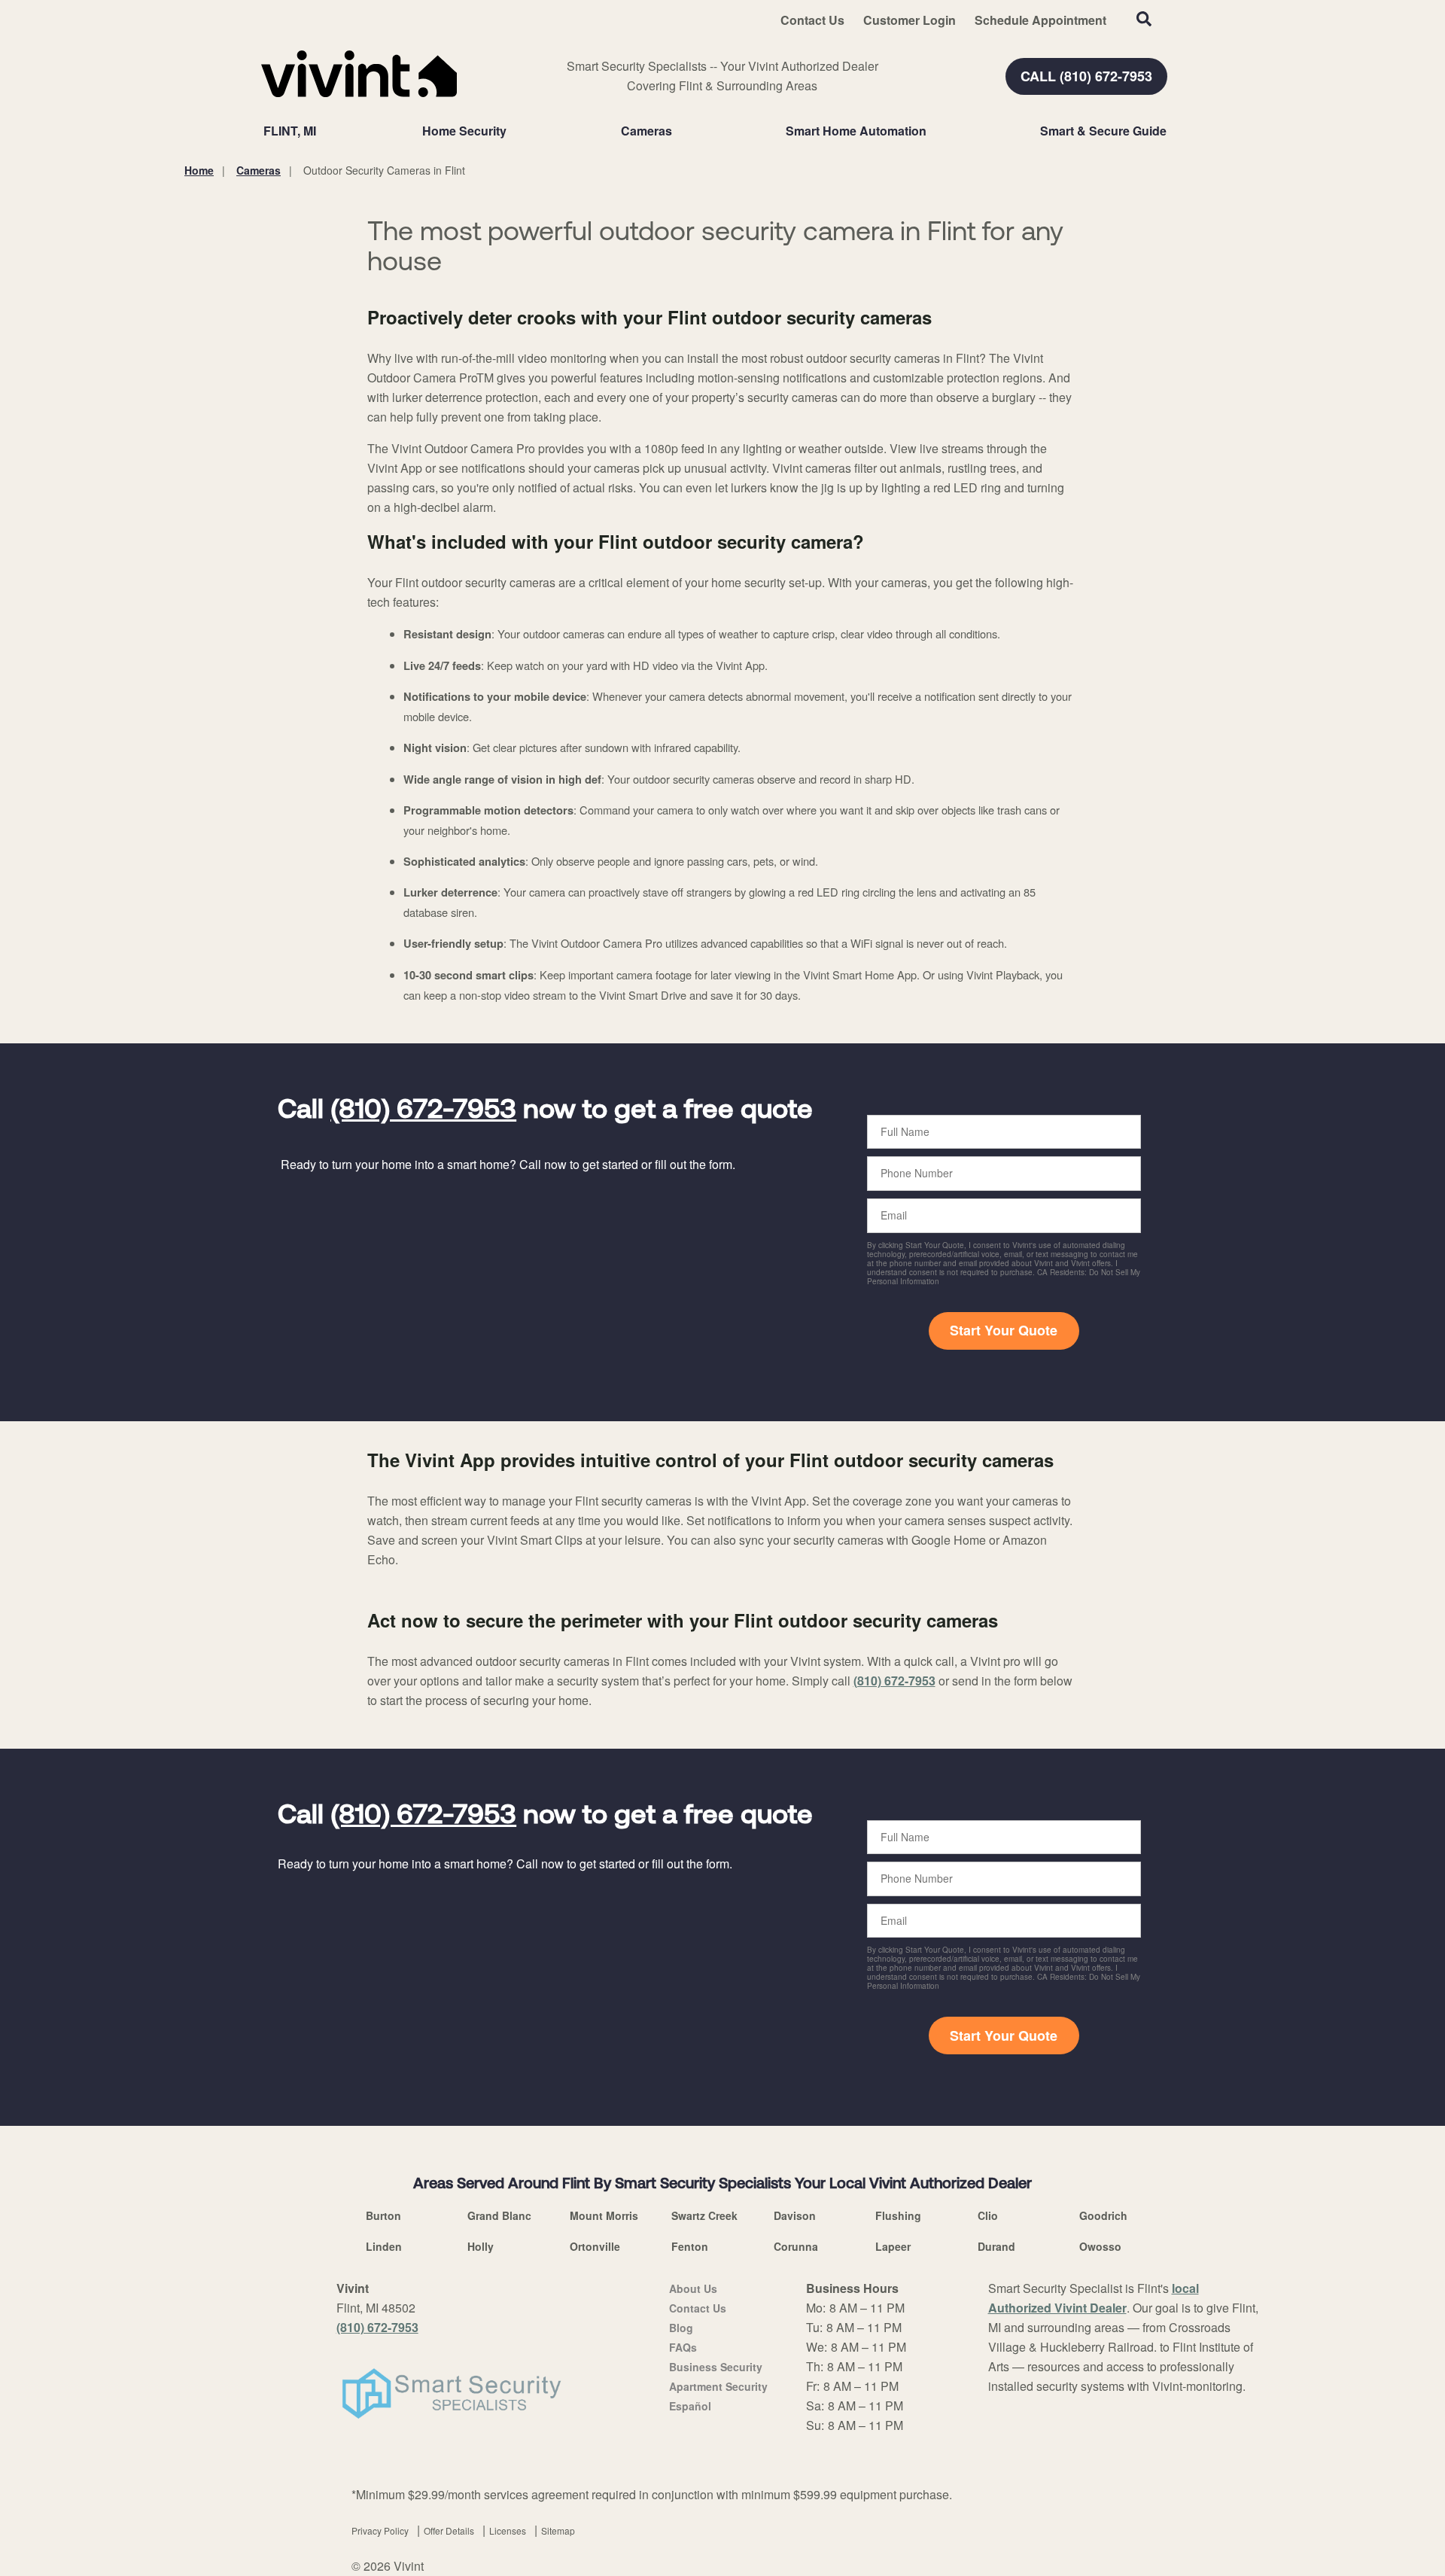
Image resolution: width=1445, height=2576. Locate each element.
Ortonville (595, 2246)
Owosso (1100, 2246)
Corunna (796, 2246)
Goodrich (1103, 2215)
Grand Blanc (499, 2215)
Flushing (898, 2215)
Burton (383, 2215)
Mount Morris (604, 2215)
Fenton (690, 2246)
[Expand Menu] (514, 131)
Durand (996, 2246)
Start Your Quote (1004, 1330)
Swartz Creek (704, 2215)
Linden (384, 2246)
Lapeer (893, 2246)
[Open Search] (1144, 19)
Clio (988, 2215)
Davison (795, 2215)
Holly (481, 2246)
